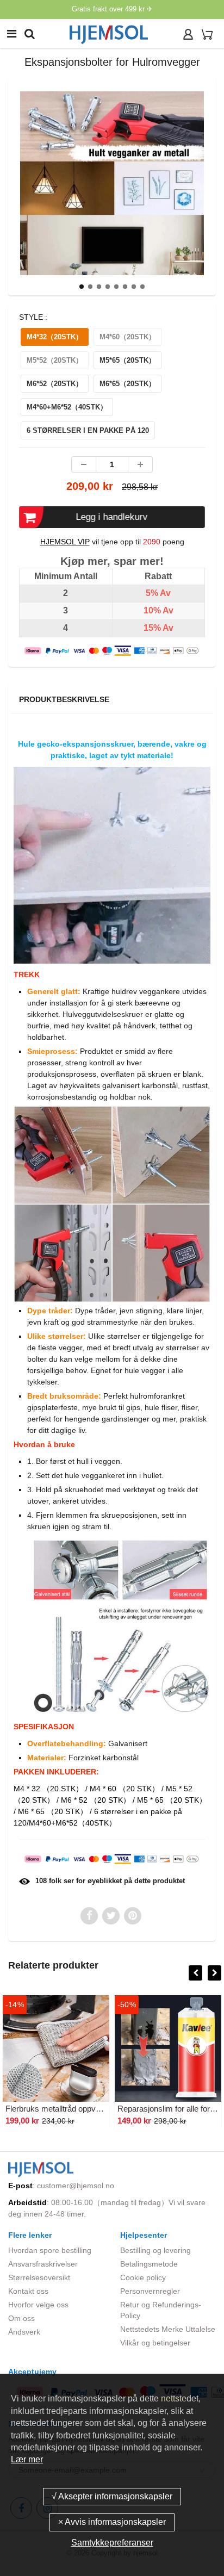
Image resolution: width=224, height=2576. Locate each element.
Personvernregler (150, 2291)
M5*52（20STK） (55, 360)
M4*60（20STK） (127, 337)
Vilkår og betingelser (155, 2343)
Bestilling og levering (155, 2250)
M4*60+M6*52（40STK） (67, 407)
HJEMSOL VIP (65, 542)
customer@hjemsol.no (76, 2186)
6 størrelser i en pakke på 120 (88, 430)
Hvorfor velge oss (38, 2305)
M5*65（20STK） (127, 360)
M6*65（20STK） (127, 384)
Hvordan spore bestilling (50, 2250)
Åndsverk (24, 2332)
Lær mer (27, 2459)
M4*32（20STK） (55, 337)
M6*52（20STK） (55, 384)
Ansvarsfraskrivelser (43, 2264)
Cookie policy (143, 2277)
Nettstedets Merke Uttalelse (168, 2329)
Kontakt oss (28, 2291)
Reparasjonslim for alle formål (170, 2109)
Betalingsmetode (149, 2264)
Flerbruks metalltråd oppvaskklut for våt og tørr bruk (97, 2109)
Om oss (21, 2318)
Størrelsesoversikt (39, 2277)
